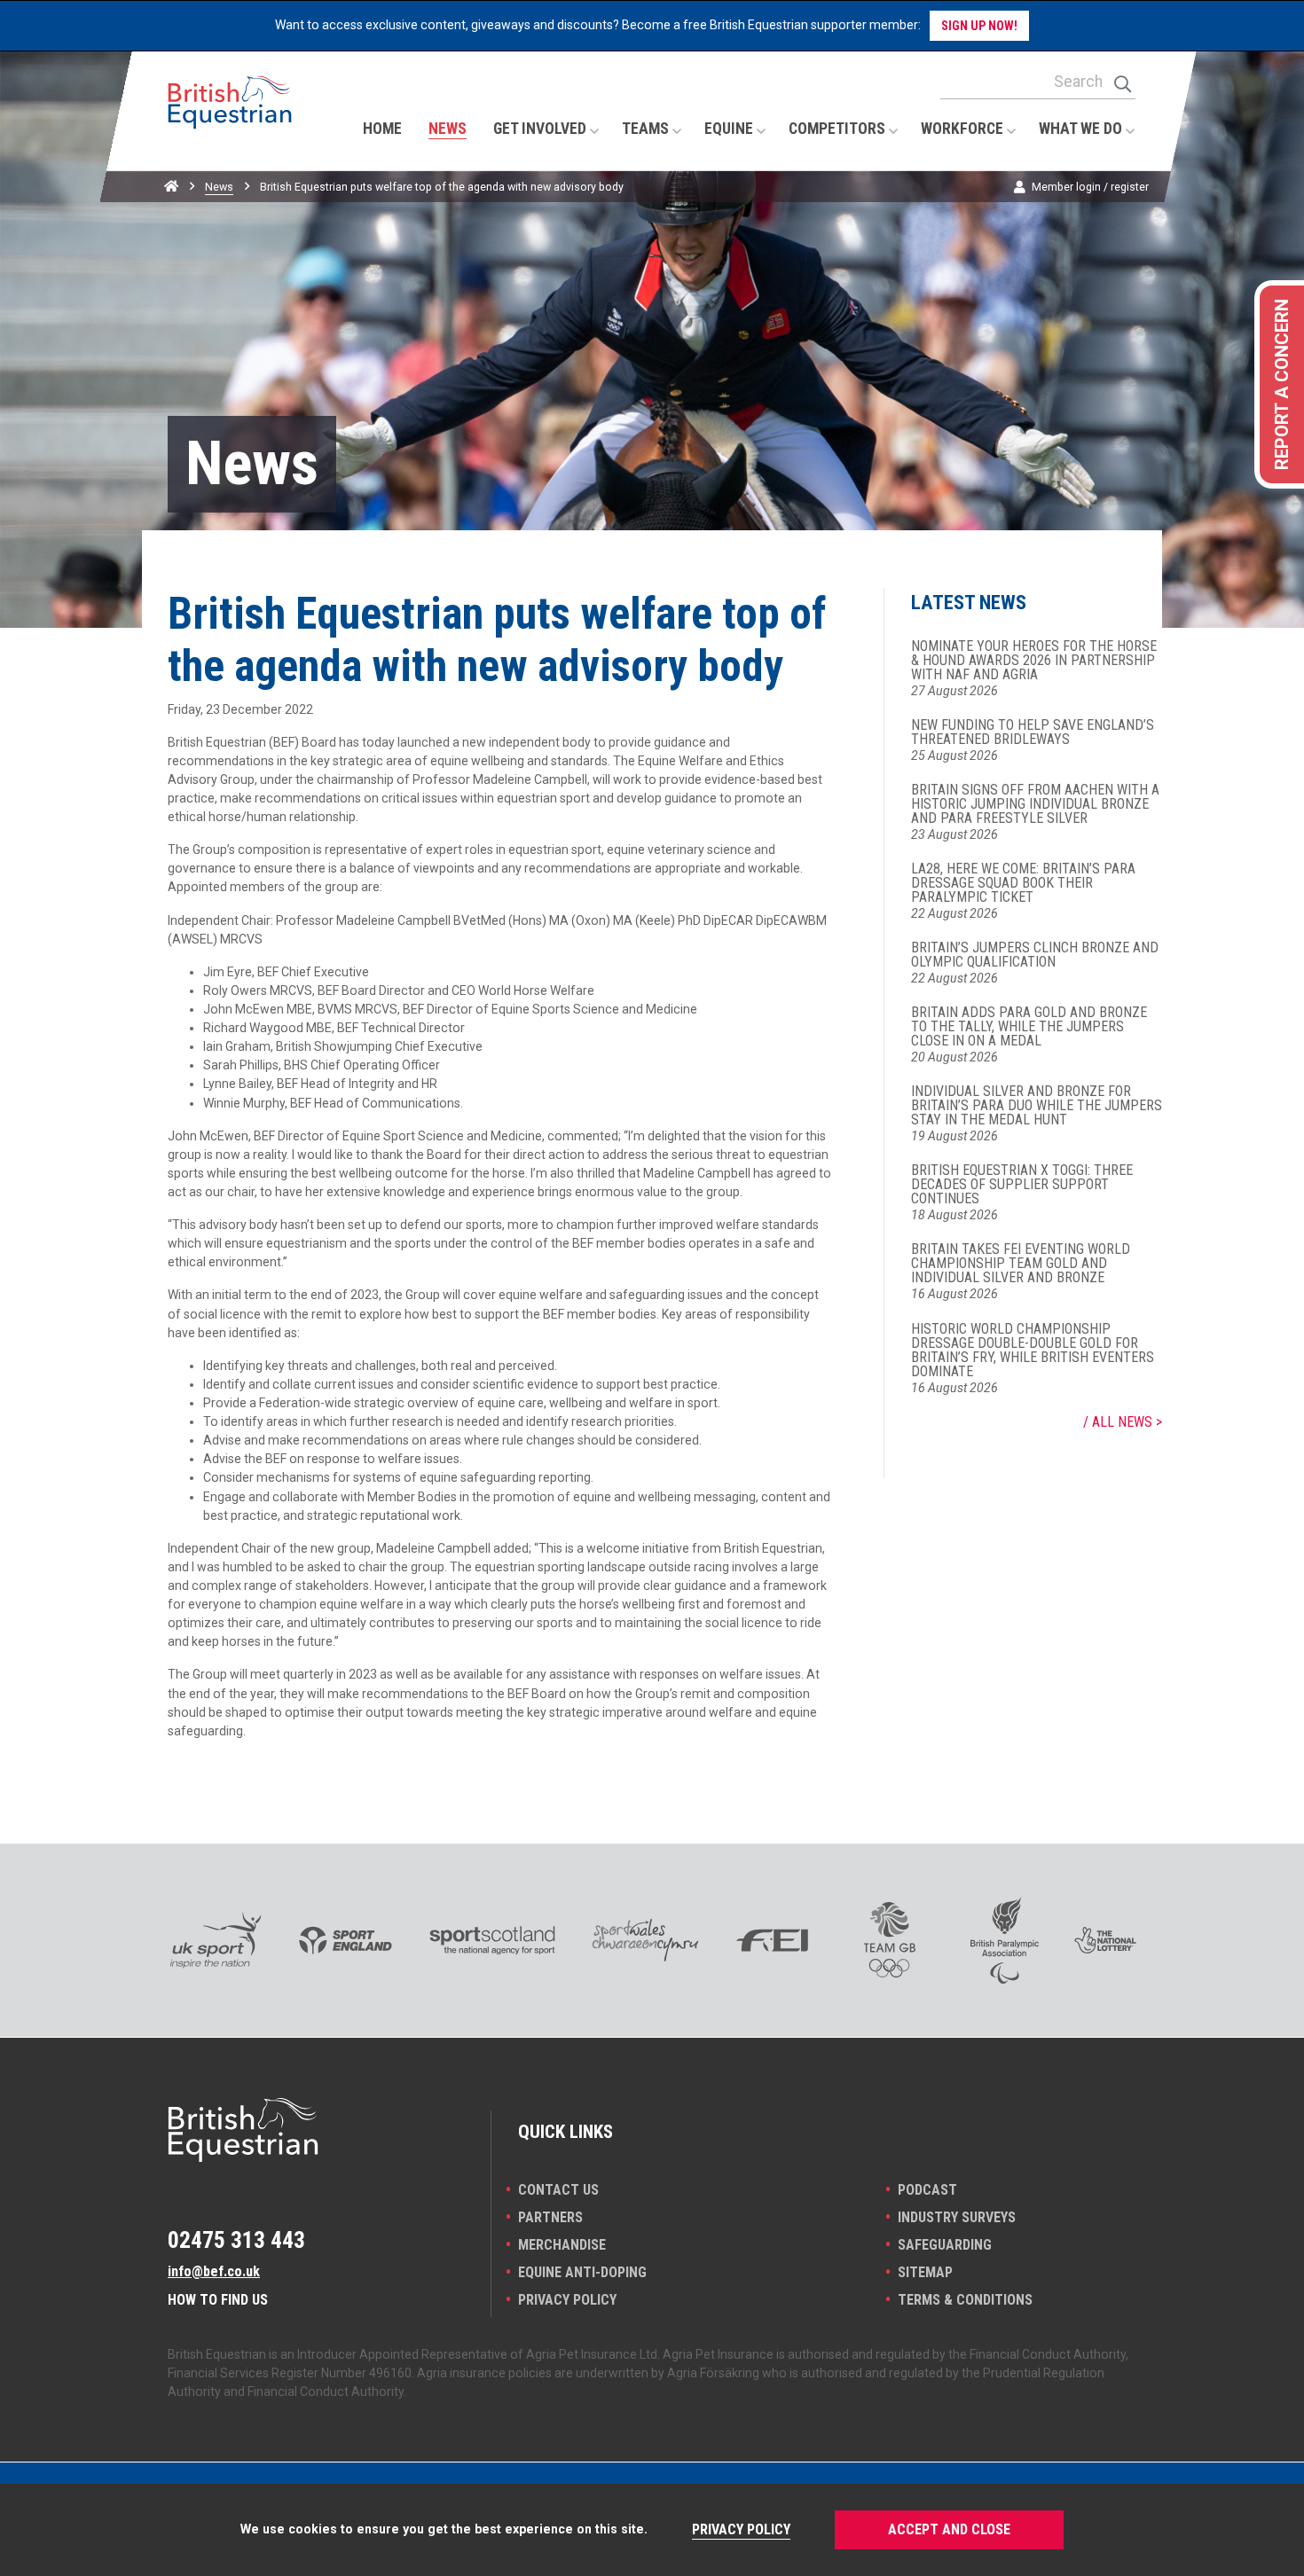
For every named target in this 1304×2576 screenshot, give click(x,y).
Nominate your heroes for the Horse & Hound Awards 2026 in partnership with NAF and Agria (1034, 661)
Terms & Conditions (965, 2300)
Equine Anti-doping (582, 2272)
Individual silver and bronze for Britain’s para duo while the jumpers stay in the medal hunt (1037, 1106)
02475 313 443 (236, 2240)
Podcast (927, 2190)
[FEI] (772, 1940)
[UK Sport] (215, 1940)
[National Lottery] (1105, 1940)
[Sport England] (346, 1940)
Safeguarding (945, 2245)
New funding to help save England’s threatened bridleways (1033, 732)
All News (1122, 1422)
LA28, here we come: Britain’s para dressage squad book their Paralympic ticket (1023, 883)
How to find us (218, 2300)
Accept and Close (949, 2529)
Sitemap (925, 2272)
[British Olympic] (890, 1940)
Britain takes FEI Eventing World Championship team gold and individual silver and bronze (1021, 1264)
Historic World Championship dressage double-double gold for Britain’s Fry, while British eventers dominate (1033, 1351)
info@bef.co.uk (214, 2271)
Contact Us (558, 2190)
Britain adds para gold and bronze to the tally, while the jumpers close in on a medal (1029, 1027)
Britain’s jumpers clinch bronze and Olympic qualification (1035, 955)
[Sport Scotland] (493, 1940)
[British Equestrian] (230, 120)
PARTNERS (550, 2217)
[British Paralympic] (1005, 1940)
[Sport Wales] (645, 1940)
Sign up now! (979, 26)
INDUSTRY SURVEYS (957, 2217)
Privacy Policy (567, 2300)
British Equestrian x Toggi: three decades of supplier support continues (1022, 1185)
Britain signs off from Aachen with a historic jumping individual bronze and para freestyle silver (1035, 804)
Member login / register (1090, 187)
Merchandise (562, 2245)
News (219, 187)
